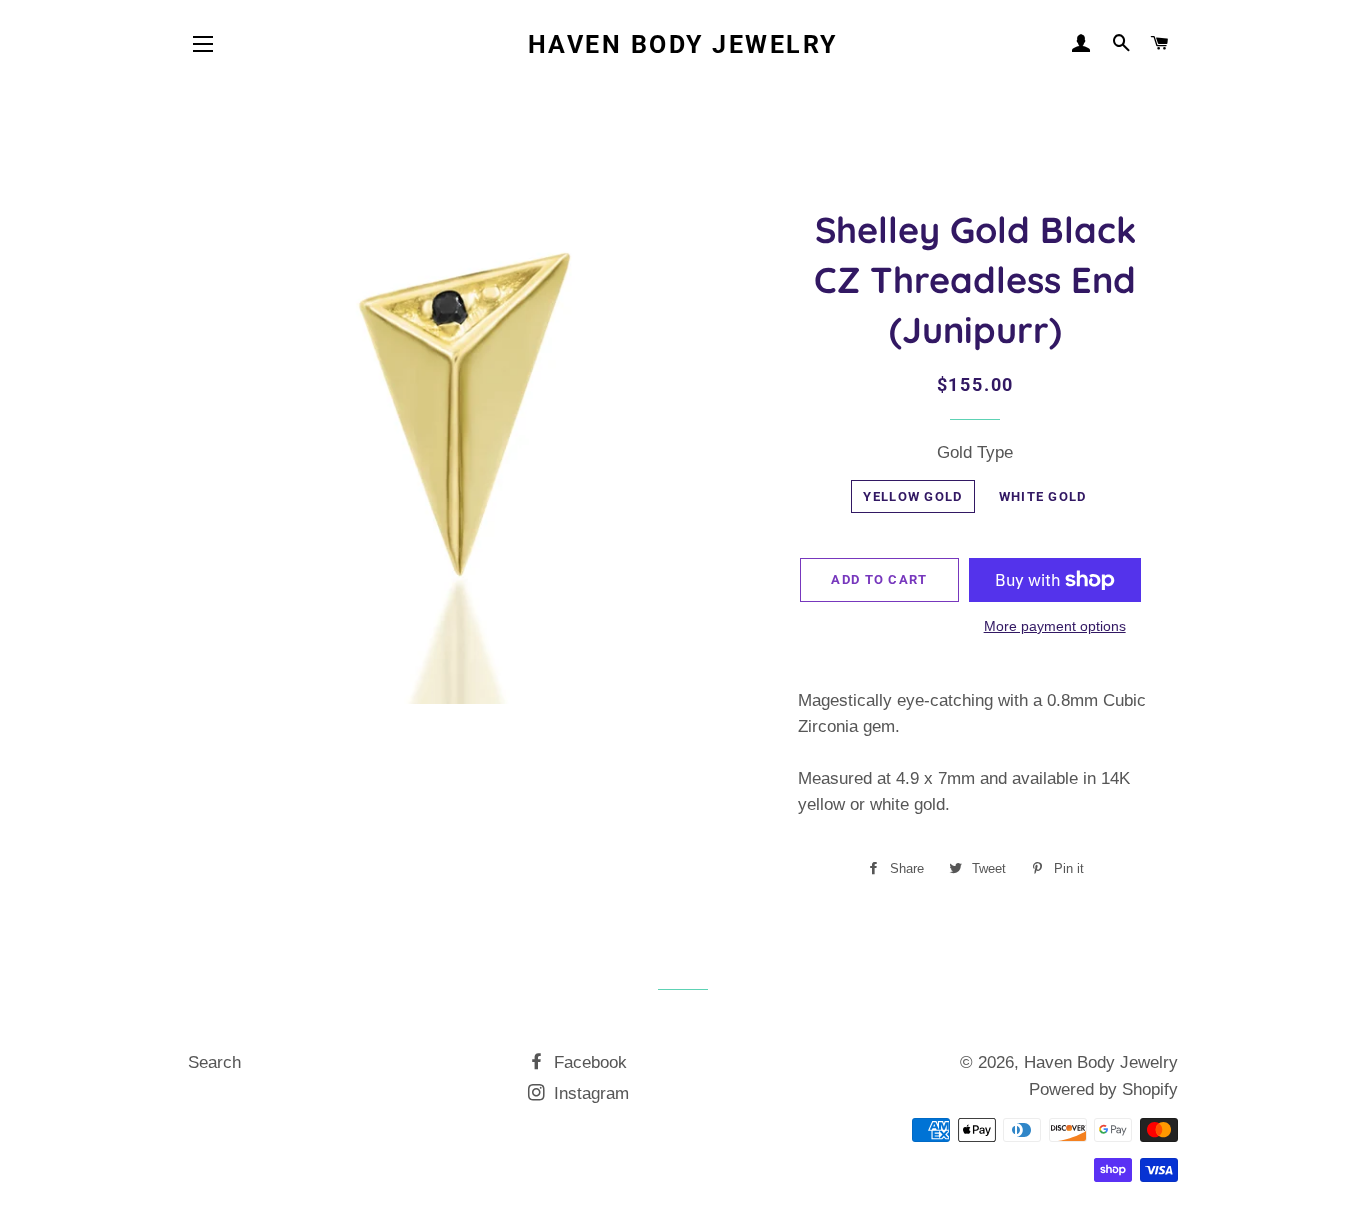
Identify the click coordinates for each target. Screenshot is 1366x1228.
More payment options (1055, 626)
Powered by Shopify (1103, 1089)
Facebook (588, 1062)
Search (214, 1062)
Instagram (589, 1093)
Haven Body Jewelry (683, 44)
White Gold (1043, 496)
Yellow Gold (912, 496)
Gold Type (975, 452)
